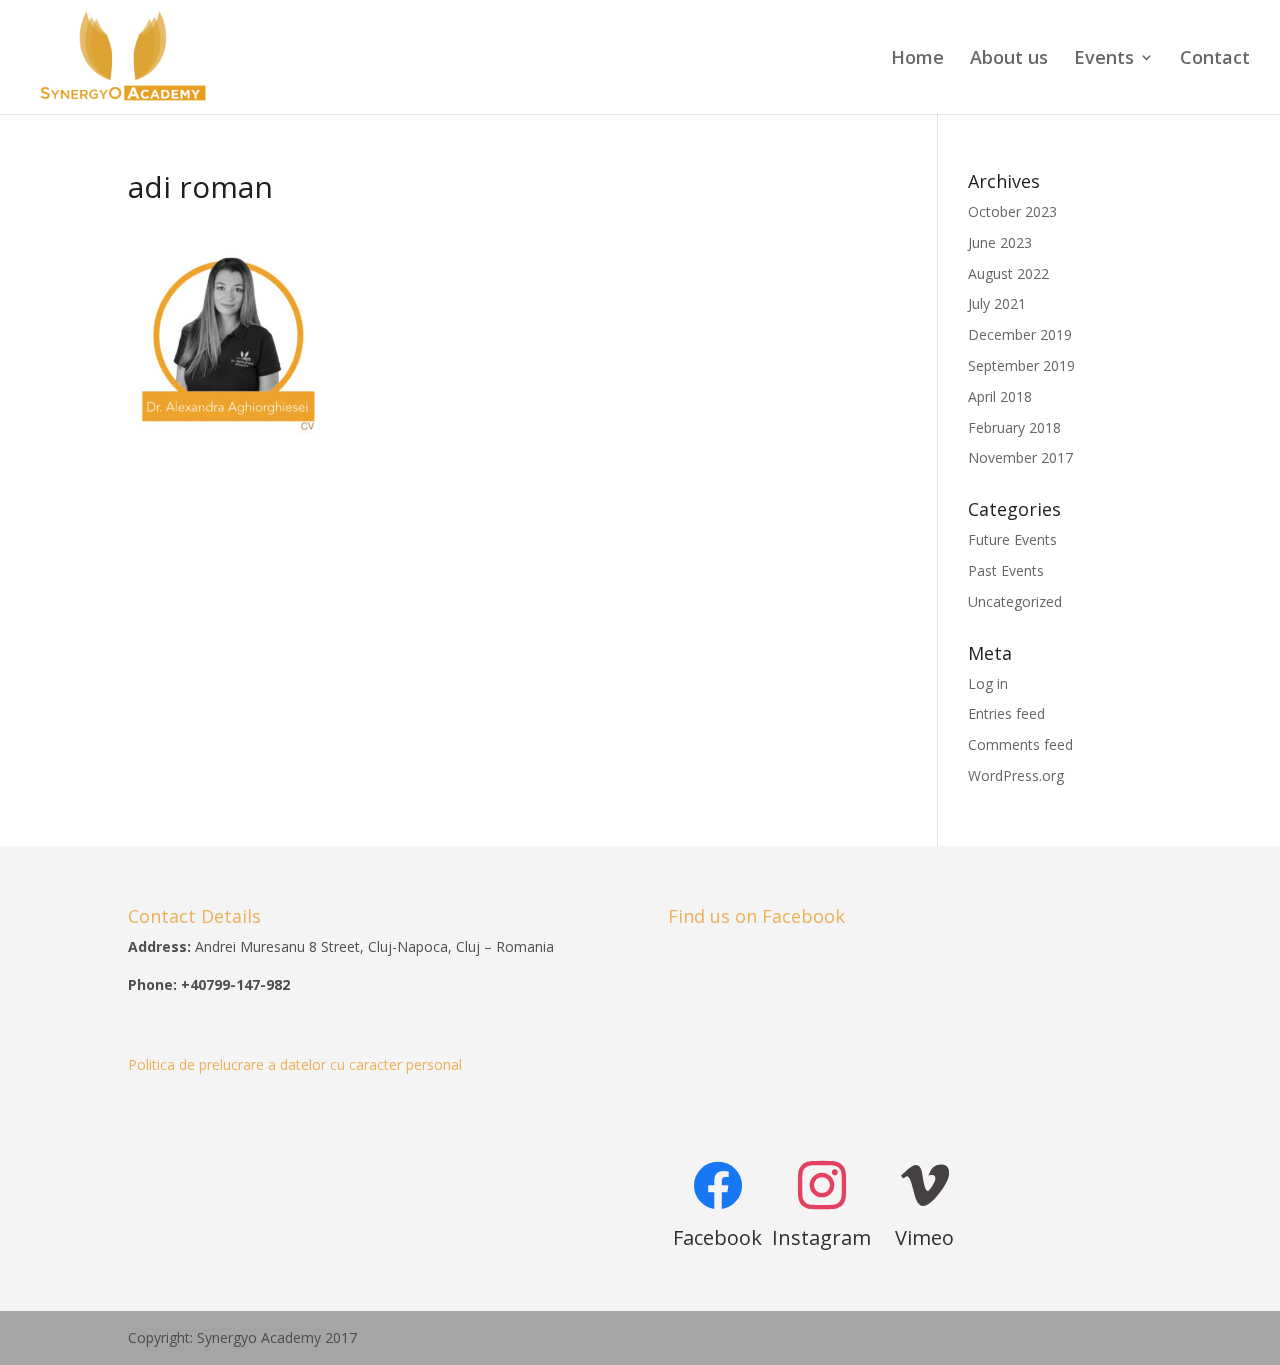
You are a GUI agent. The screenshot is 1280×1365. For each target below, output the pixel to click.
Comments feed (1020, 744)
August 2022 (1008, 273)
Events (1104, 59)
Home (917, 59)
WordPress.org (1016, 775)
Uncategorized (1015, 601)
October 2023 (1012, 211)
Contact (1215, 59)
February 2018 (1014, 427)
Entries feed (1006, 713)
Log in (988, 683)
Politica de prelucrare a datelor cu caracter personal (295, 1064)
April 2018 (1000, 396)
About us (1009, 59)
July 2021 (997, 303)
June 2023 (1000, 242)
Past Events (1006, 570)
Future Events (1012, 539)
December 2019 (1020, 334)
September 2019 (1021, 365)
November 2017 (1020, 457)
